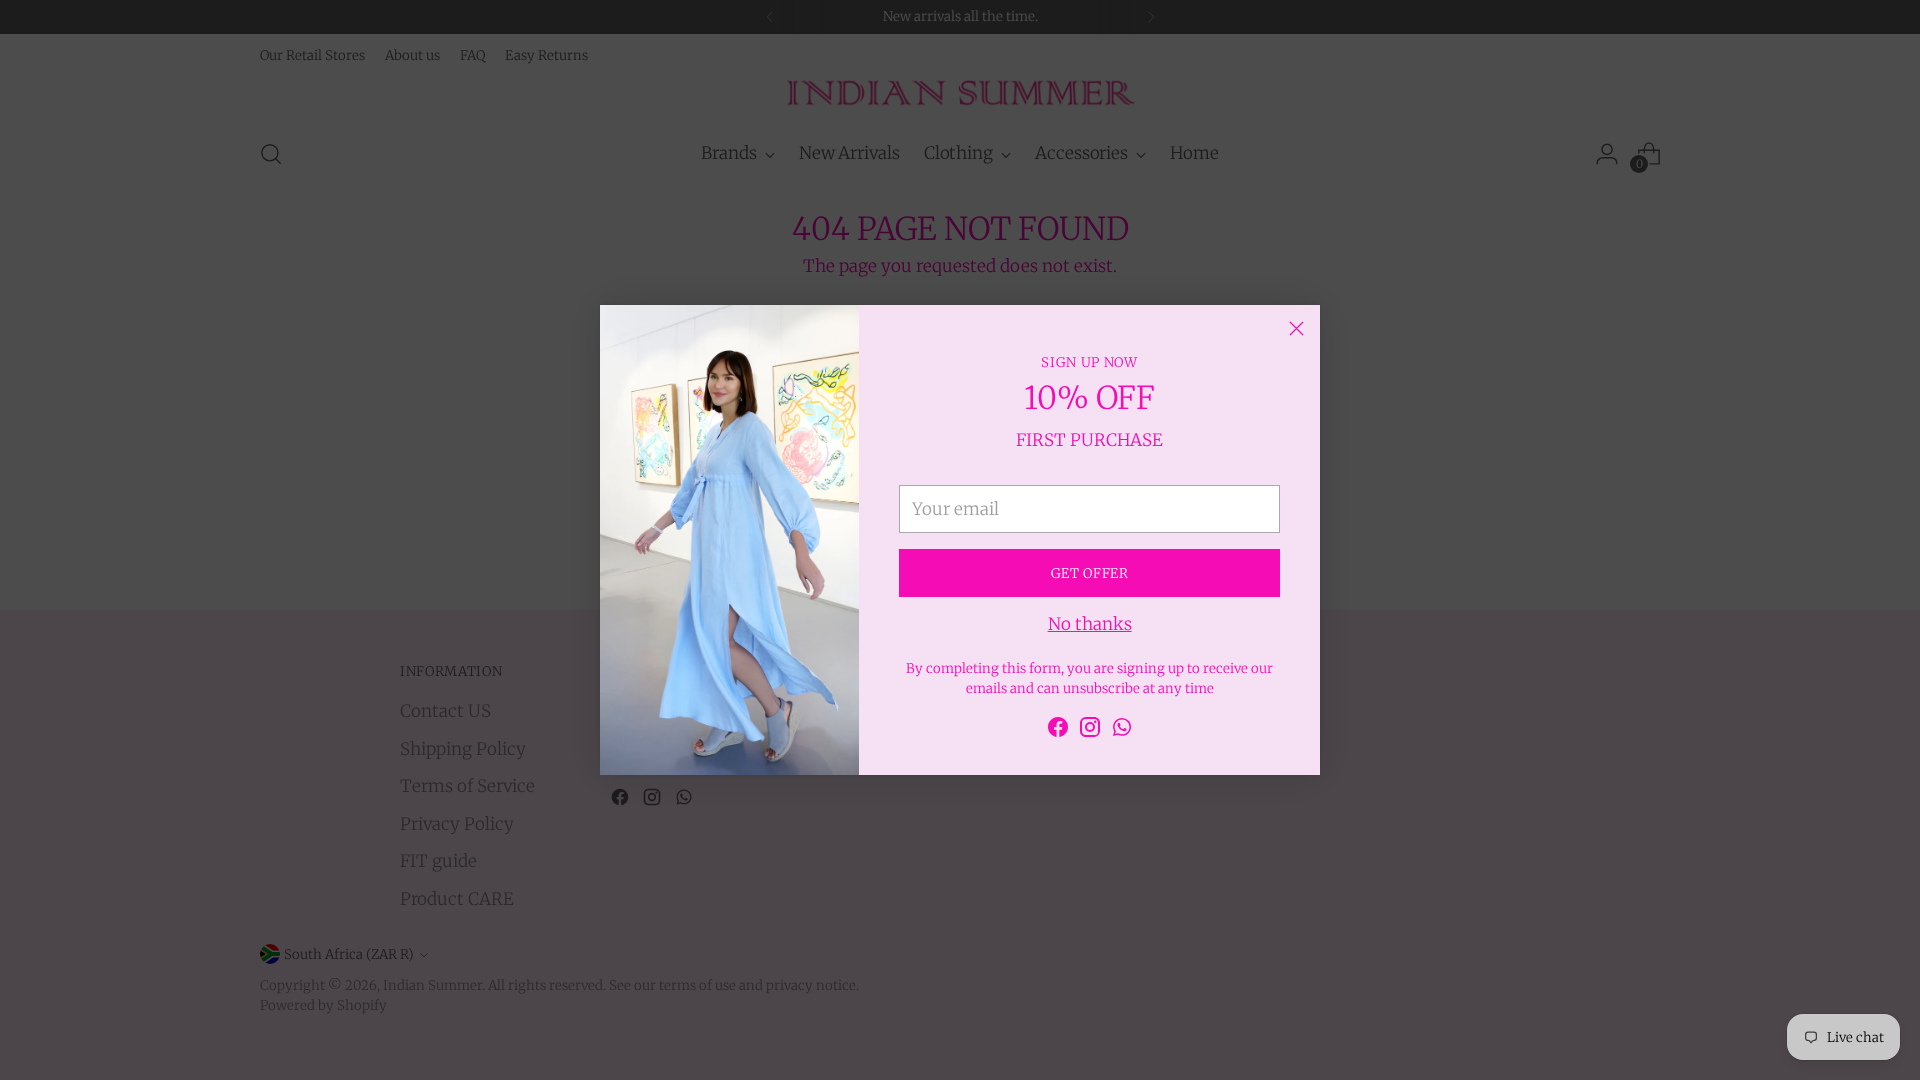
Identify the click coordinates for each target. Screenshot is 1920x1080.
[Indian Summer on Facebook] (1058, 731)
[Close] (1296, 328)
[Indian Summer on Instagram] (1090, 731)
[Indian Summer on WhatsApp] (1122, 731)
